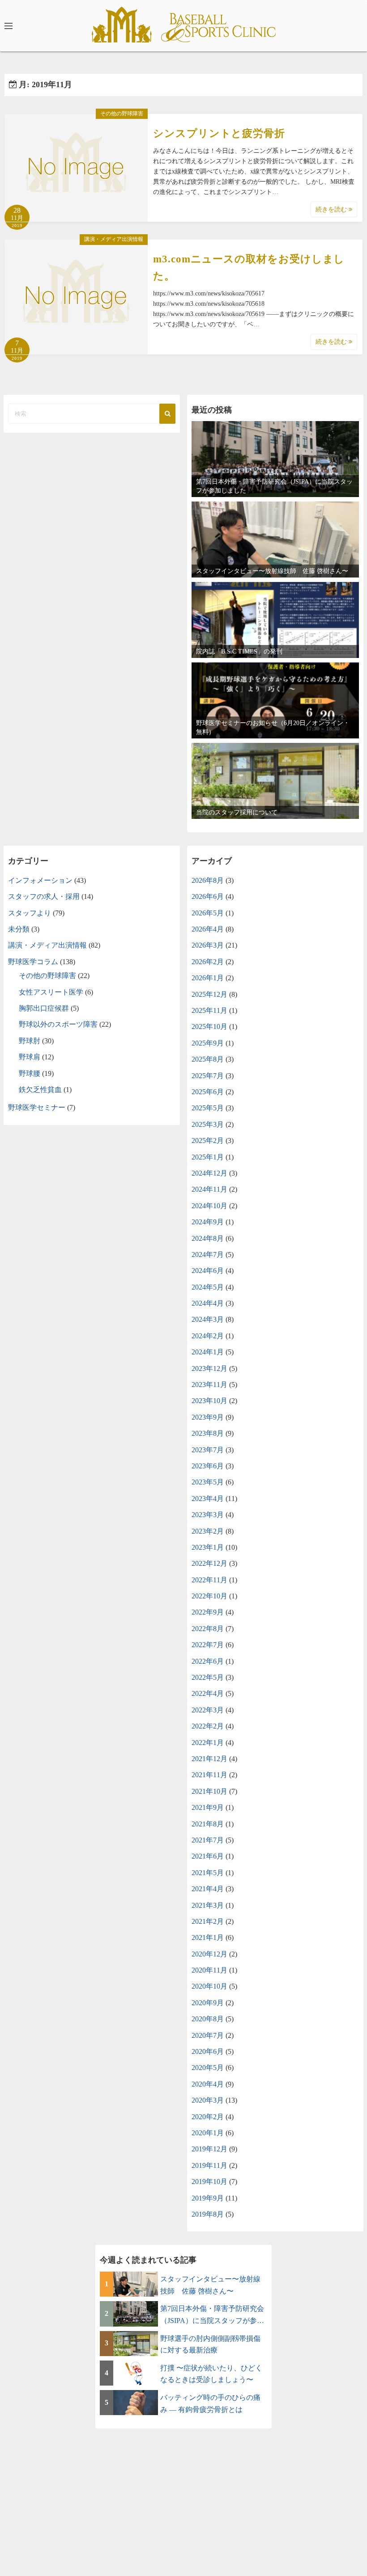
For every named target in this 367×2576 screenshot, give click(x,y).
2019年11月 (209, 2165)
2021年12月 (209, 1759)
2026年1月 (208, 978)
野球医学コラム (33, 962)
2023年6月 (208, 1466)
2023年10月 (209, 1401)
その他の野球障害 (122, 114)
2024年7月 (208, 1254)
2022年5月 (208, 1677)
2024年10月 (209, 1206)
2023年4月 (208, 1499)
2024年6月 (208, 1271)
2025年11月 (209, 1010)
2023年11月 (209, 1385)
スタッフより (30, 913)
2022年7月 (208, 1645)
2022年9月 (208, 1612)
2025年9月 (208, 1043)
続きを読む (332, 209)
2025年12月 (209, 994)
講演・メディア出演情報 (114, 239)
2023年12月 (209, 1368)
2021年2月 (208, 1921)
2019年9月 (208, 2198)
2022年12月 (209, 1563)
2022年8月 (208, 1629)
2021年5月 (208, 1873)
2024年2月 (208, 1336)
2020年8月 (208, 2019)
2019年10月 (209, 2182)
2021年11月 (209, 1775)
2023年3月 (208, 1515)
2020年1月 (208, 2133)
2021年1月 (208, 1937)
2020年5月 (208, 2068)
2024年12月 (209, 1173)
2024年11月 (209, 1189)
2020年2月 (208, 2117)
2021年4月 (208, 1889)
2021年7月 (208, 1840)
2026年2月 (208, 962)
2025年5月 (208, 1108)
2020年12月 (209, 1954)
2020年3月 (208, 2100)
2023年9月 (208, 1417)
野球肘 (30, 1041)
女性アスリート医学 (51, 992)
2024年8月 (208, 1238)
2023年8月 (208, 1433)
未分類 (19, 929)
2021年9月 (208, 1807)
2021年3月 (208, 1905)
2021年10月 (209, 1791)
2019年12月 (209, 2149)
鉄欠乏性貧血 (40, 1090)
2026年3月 (208, 945)
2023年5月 (208, 1482)
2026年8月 (208, 880)
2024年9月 (208, 1222)
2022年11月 (209, 1580)
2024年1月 (208, 1352)
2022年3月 (208, 1710)
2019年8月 (208, 2214)
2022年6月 (208, 1661)
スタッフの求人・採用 (44, 896)
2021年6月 (208, 1856)
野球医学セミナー (37, 1107)
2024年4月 (208, 1303)
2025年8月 (208, 1059)
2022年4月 (208, 1693)
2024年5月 (208, 1287)
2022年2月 (208, 1726)
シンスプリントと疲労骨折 (219, 133)
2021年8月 (208, 1824)
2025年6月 (208, 1092)
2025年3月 (208, 1124)
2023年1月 (208, 1547)
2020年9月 (208, 2003)
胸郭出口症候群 (44, 1008)
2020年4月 (208, 2084)
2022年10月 (209, 1596)
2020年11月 (209, 1970)
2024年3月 (208, 1319)
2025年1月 (208, 1157)
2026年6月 (208, 896)
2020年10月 (209, 1986)
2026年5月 (208, 913)
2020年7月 (208, 2035)
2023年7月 (208, 1450)
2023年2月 (208, 1531)
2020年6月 (208, 2051)
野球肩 (30, 1057)
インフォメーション (40, 880)
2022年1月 (208, 1743)
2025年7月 (208, 1076)
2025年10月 (209, 1027)
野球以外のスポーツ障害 (58, 1024)
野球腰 (30, 1073)
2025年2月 (208, 1140)
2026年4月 (208, 929)
